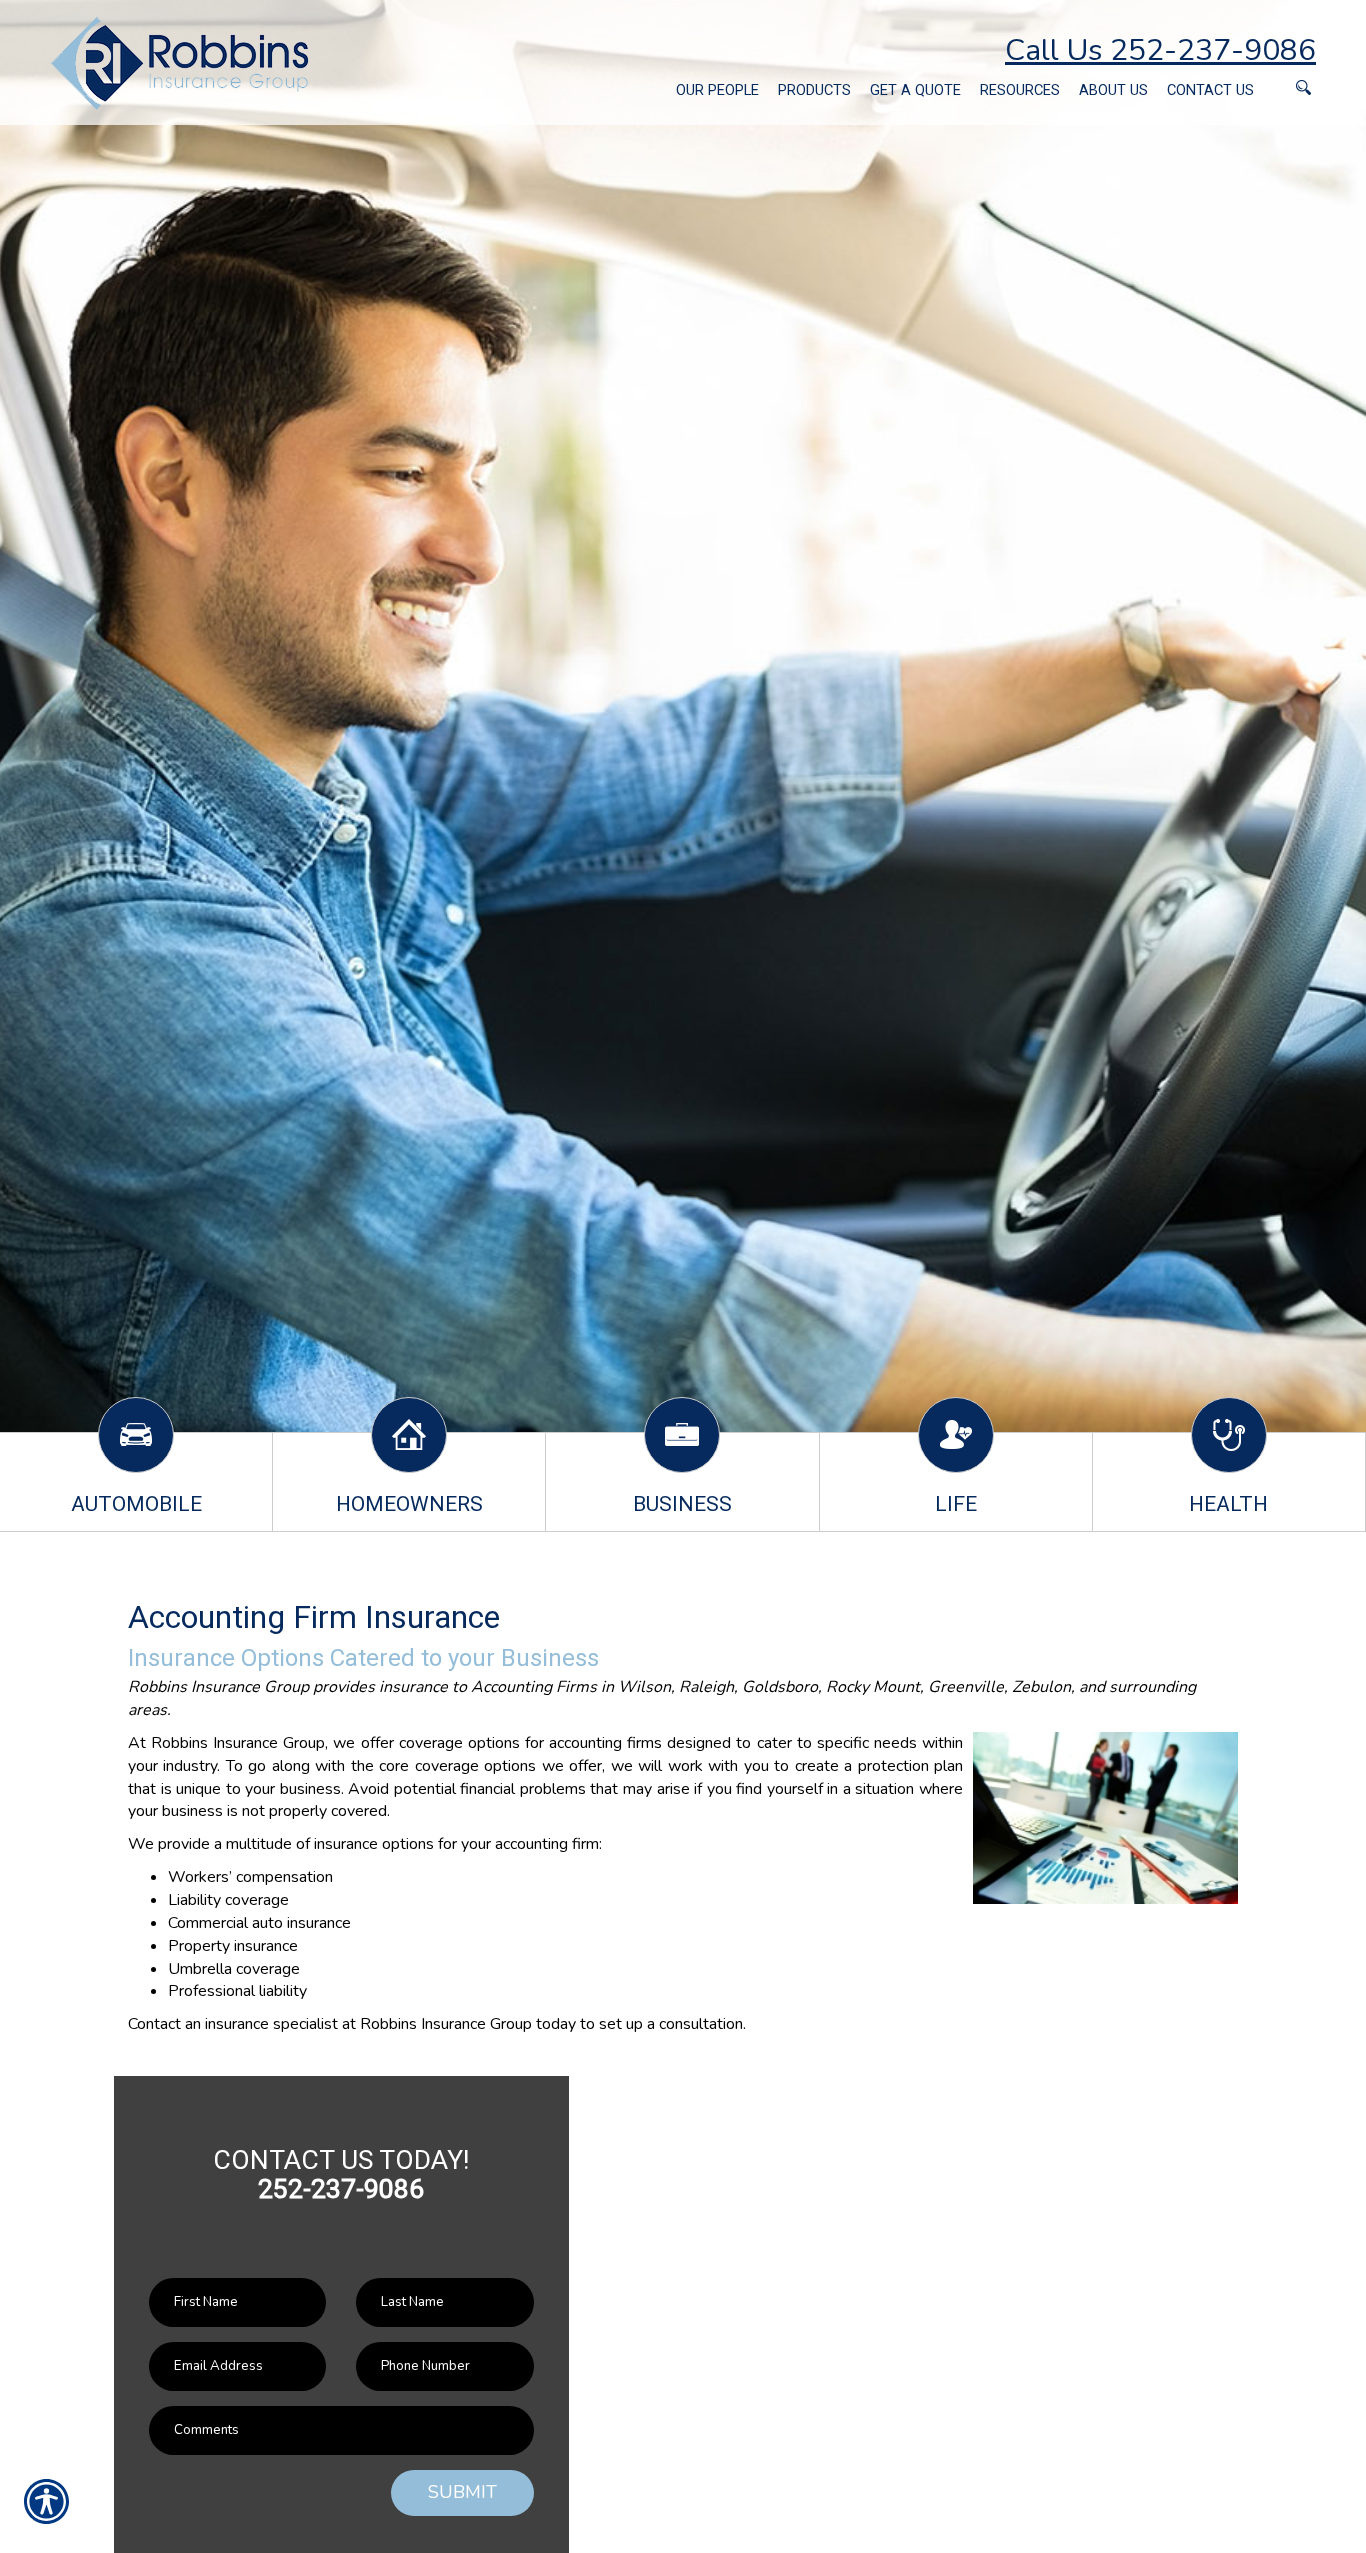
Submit (462, 2492)
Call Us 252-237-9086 (1160, 50)
